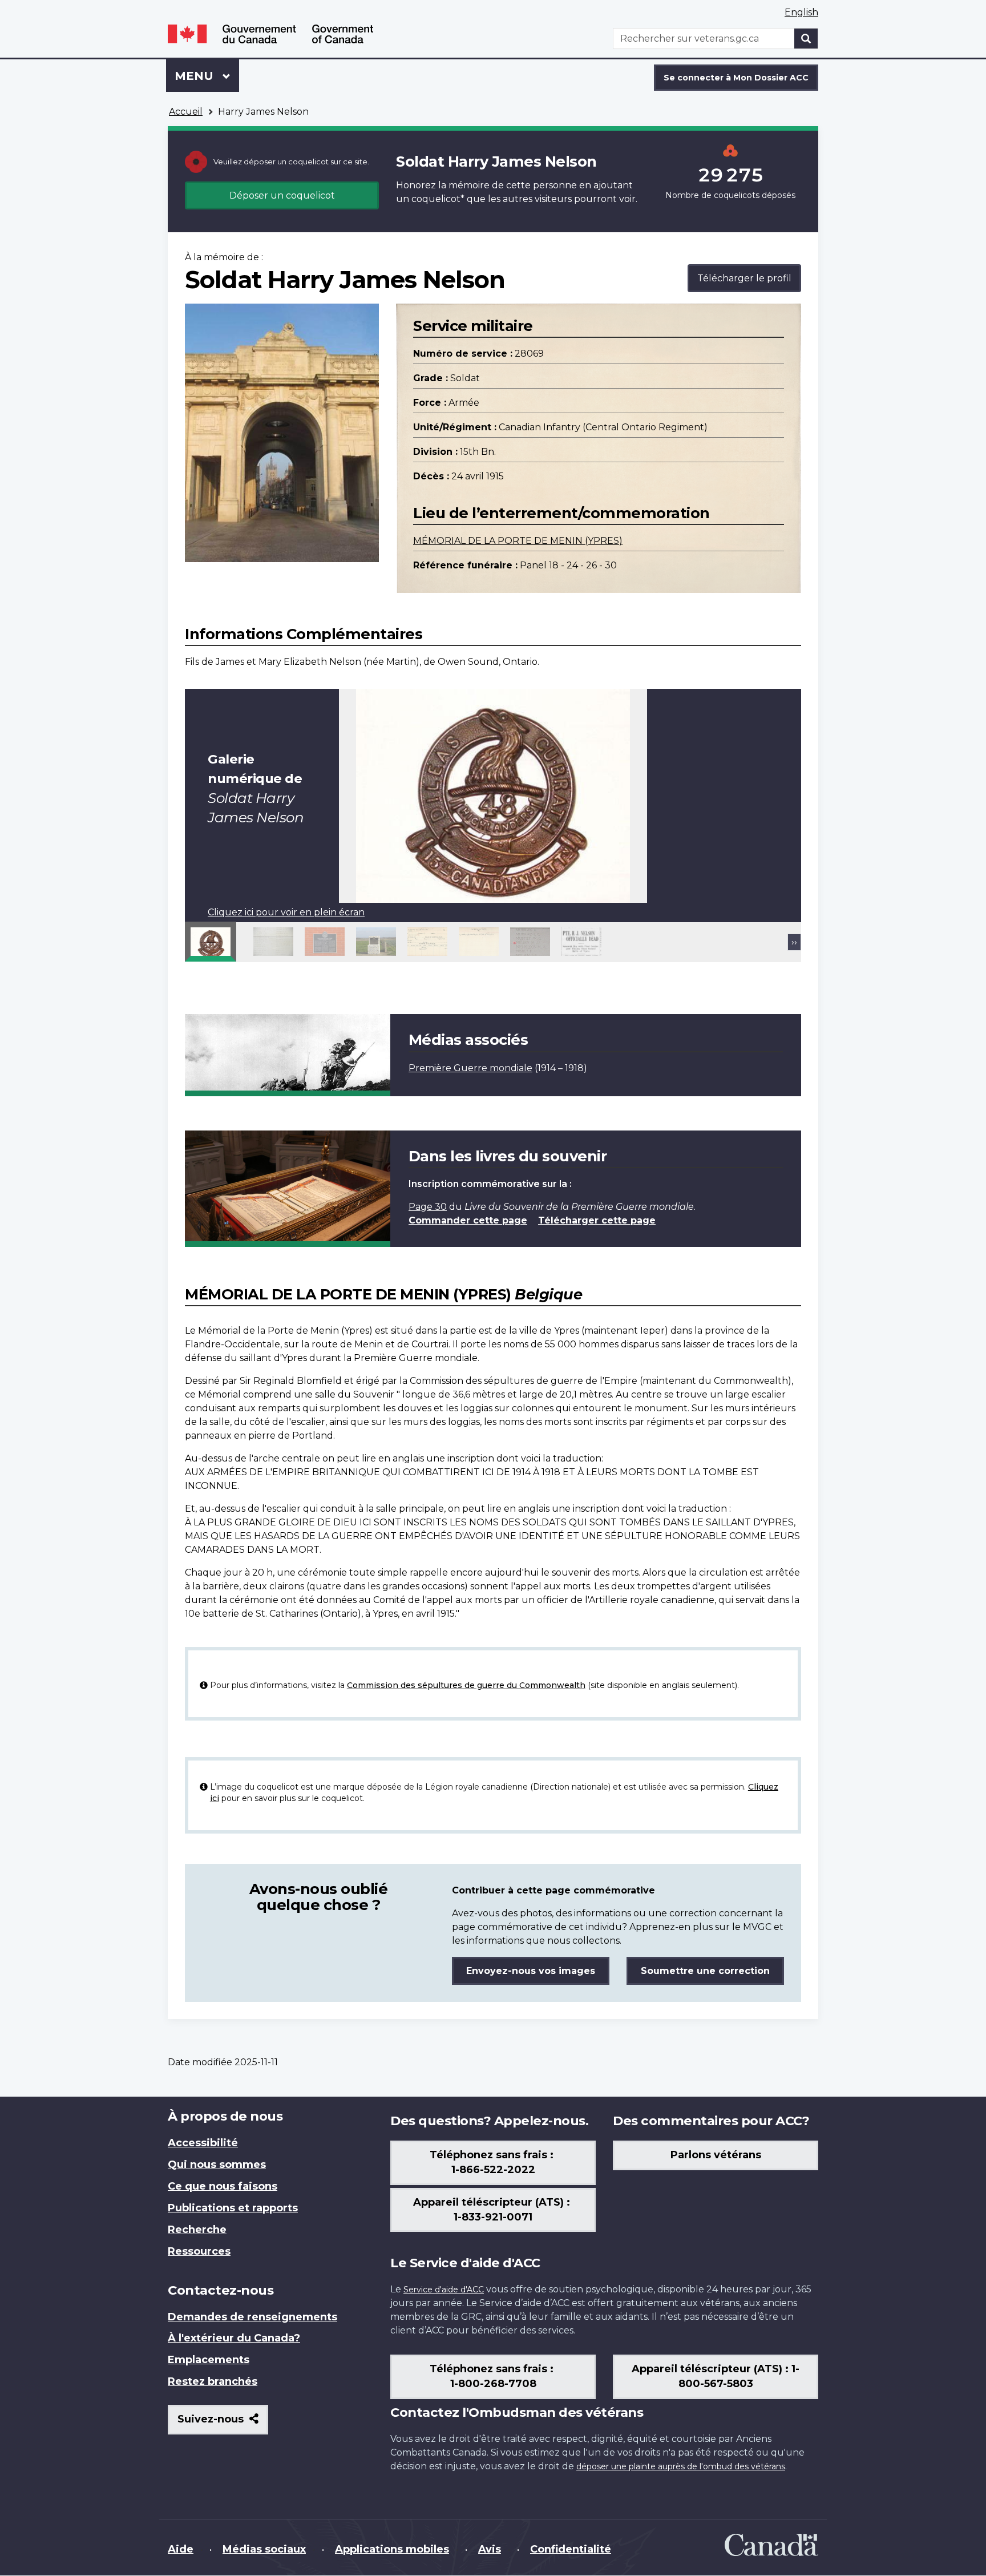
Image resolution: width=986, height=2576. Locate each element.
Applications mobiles (392, 2549)
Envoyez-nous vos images (531, 1971)
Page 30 (428, 1207)
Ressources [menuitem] (199, 2251)
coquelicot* (438, 199)
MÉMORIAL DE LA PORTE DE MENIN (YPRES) (518, 541)
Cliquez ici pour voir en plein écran (286, 912)
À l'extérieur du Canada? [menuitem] (234, 2338)
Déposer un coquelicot (282, 195)
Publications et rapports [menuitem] (233, 2208)
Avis (490, 2549)
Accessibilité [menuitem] (203, 2143)
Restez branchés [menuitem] (213, 2381)
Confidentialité (571, 2549)
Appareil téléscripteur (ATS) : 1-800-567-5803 (716, 2376)
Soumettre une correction (705, 1971)
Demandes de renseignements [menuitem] (252, 2317)
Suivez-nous (223, 2423)
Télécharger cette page (597, 1220)
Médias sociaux (264, 2549)
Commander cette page (468, 1220)
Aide (181, 2549)
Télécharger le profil (744, 278)
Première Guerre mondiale (470, 1068)
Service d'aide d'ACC (444, 2290)
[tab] (211, 942)
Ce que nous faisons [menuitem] (223, 2186)
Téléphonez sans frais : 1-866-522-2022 (493, 2162)
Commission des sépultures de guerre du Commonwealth (466, 1685)
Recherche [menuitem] (197, 2230)
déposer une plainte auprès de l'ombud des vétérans (681, 2466)
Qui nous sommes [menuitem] (217, 2165)
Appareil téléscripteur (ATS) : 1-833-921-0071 (493, 2210)
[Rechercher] (806, 39)
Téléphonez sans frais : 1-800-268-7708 (493, 2376)
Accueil (186, 112)
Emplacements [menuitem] (209, 2360)
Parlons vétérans (716, 2155)
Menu (207, 76)
